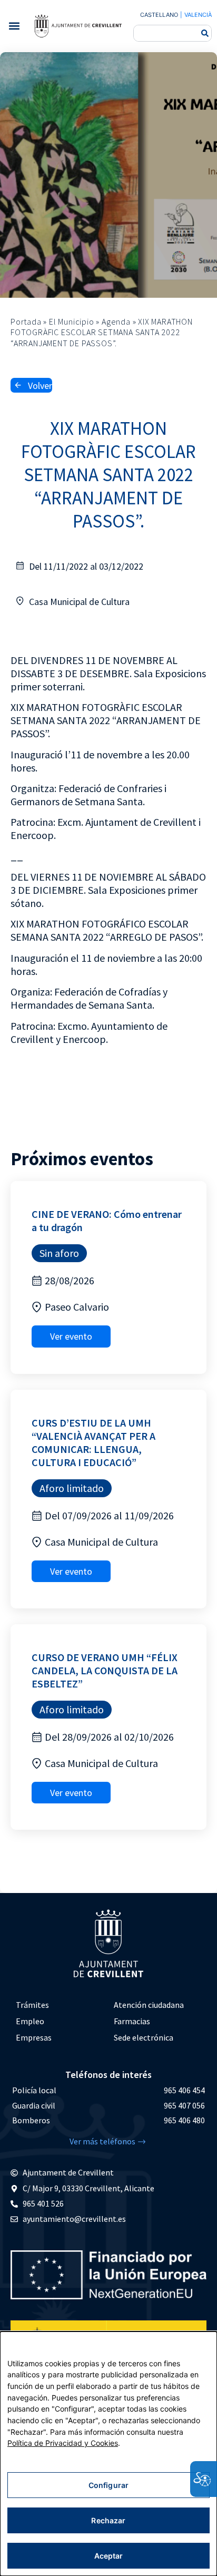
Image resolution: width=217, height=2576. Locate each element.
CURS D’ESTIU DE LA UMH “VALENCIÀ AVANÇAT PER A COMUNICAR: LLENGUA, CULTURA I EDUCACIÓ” (93, 1442)
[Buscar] (205, 33)
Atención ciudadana (149, 2005)
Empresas (34, 2037)
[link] (78, 26)
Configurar (108, 2485)
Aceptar (109, 2556)
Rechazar (108, 2520)
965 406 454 (184, 2090)
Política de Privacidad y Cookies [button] (63, 2443)
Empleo (30, 2021)
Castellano (159, 15)
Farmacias (132, 2021)
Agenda (116, 321)
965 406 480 (184, 2120)
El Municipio (72, 321)
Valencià (198, 15)
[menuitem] (60, 2005)
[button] (14, 26)
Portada (26, 321)
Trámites (32, 2005)
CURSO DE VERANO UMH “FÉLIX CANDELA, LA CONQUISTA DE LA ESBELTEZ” (105, 1670)
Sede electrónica (144, 2037)
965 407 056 (184, 2105)
